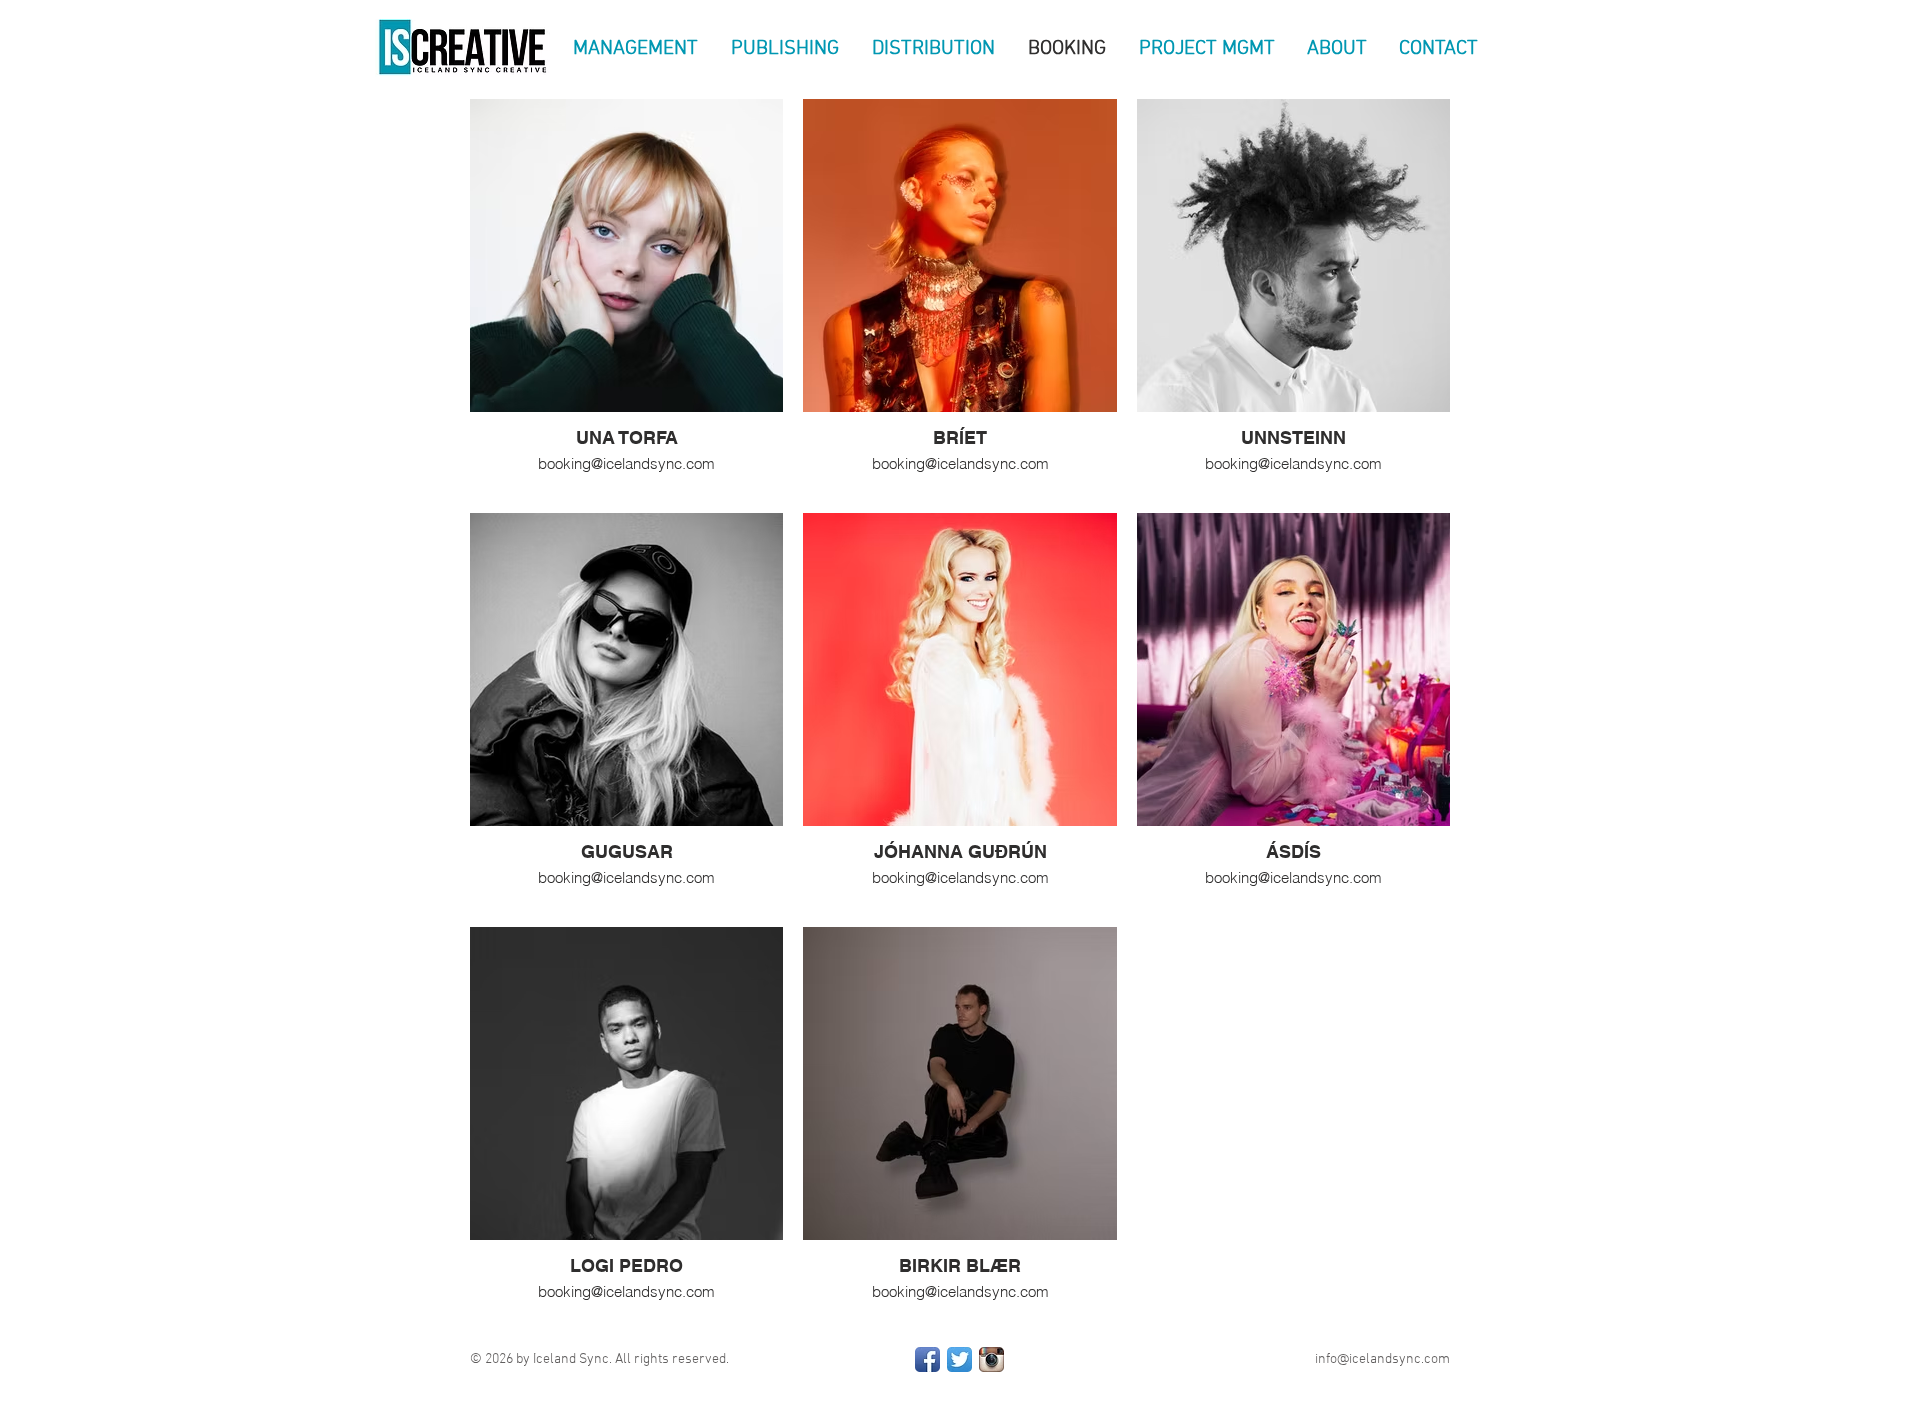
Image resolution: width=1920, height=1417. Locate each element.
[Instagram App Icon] (991, 1359)
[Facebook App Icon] (927, 1359)
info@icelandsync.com (1382, 1359)
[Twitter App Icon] (959, 1359)
